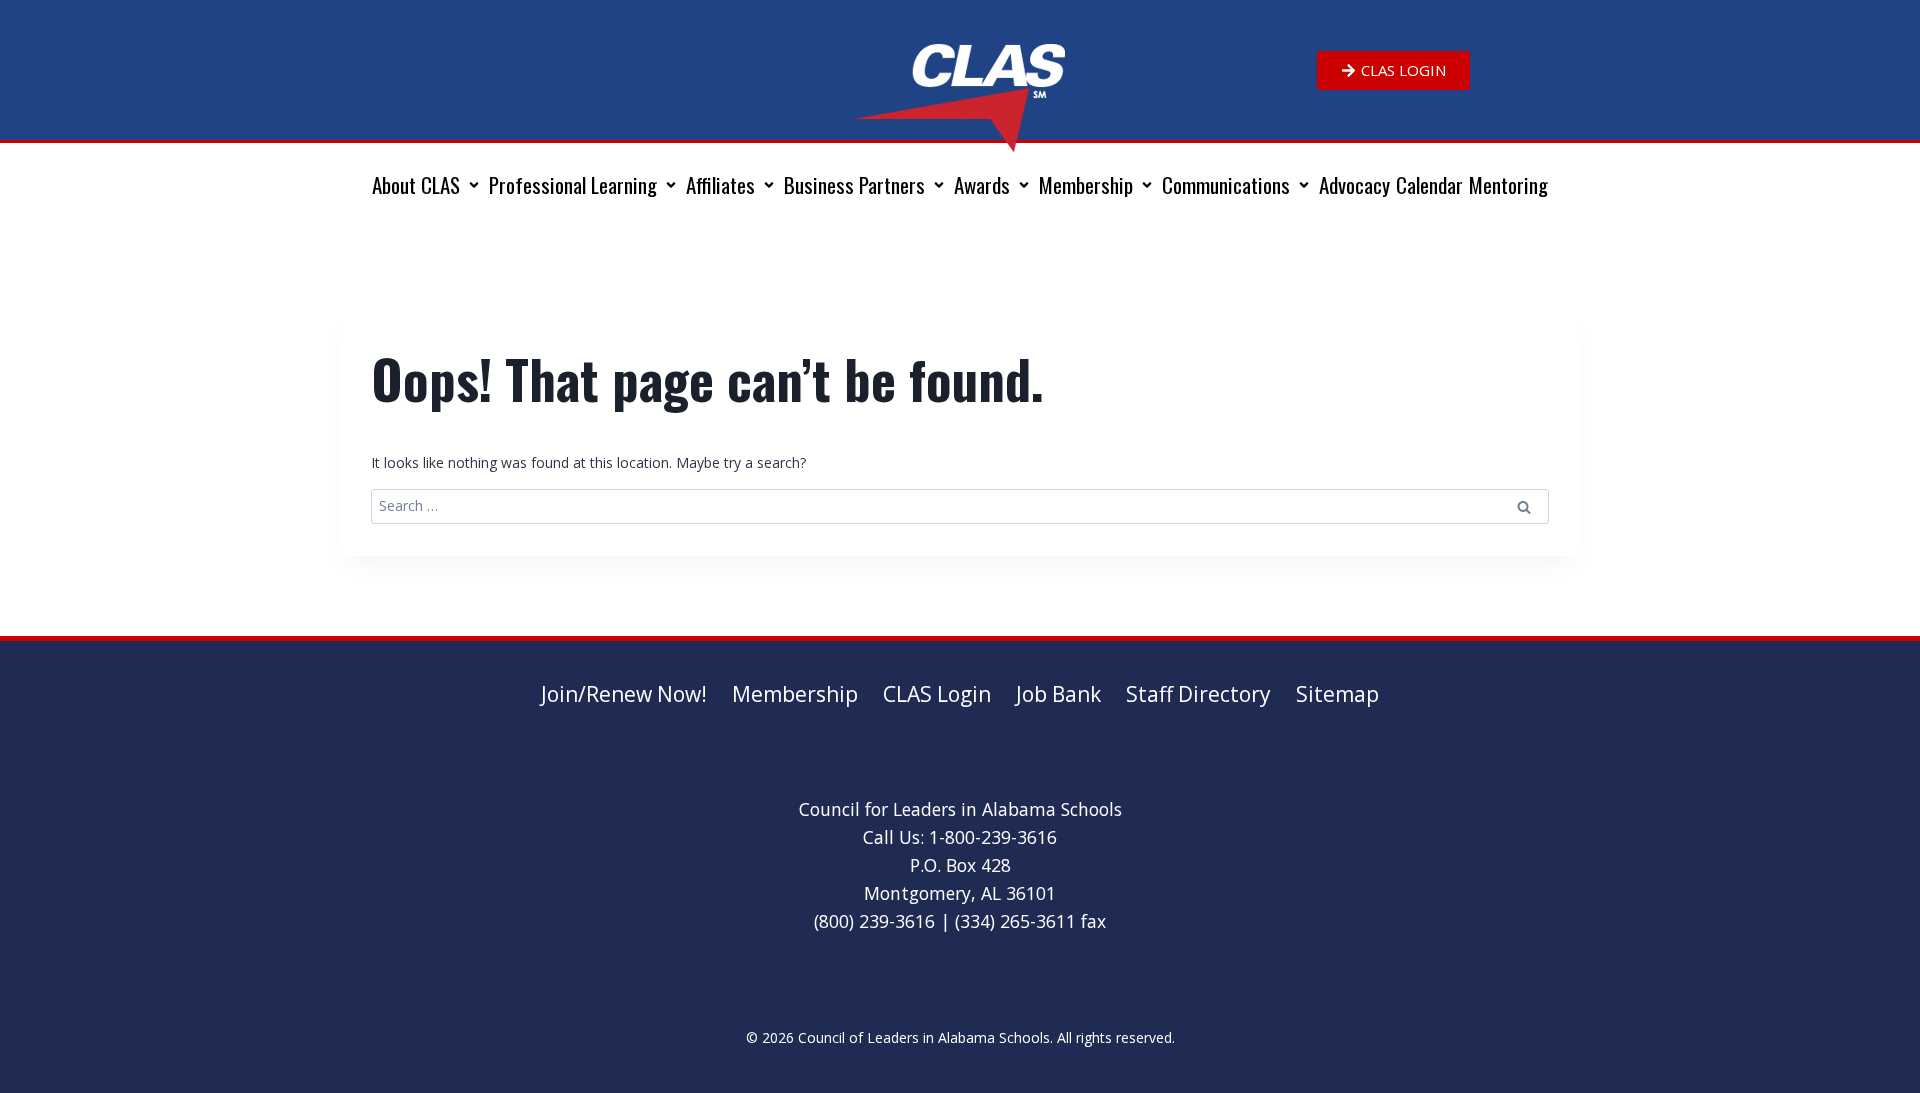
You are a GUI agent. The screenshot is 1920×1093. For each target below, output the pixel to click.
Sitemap (1337, 694)
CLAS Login (937, 694)
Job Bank (1058, 694)
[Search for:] (960, 505)
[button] (427, 185)
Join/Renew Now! (624, 694)
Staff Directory (1198, 694)
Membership (795, 694)
